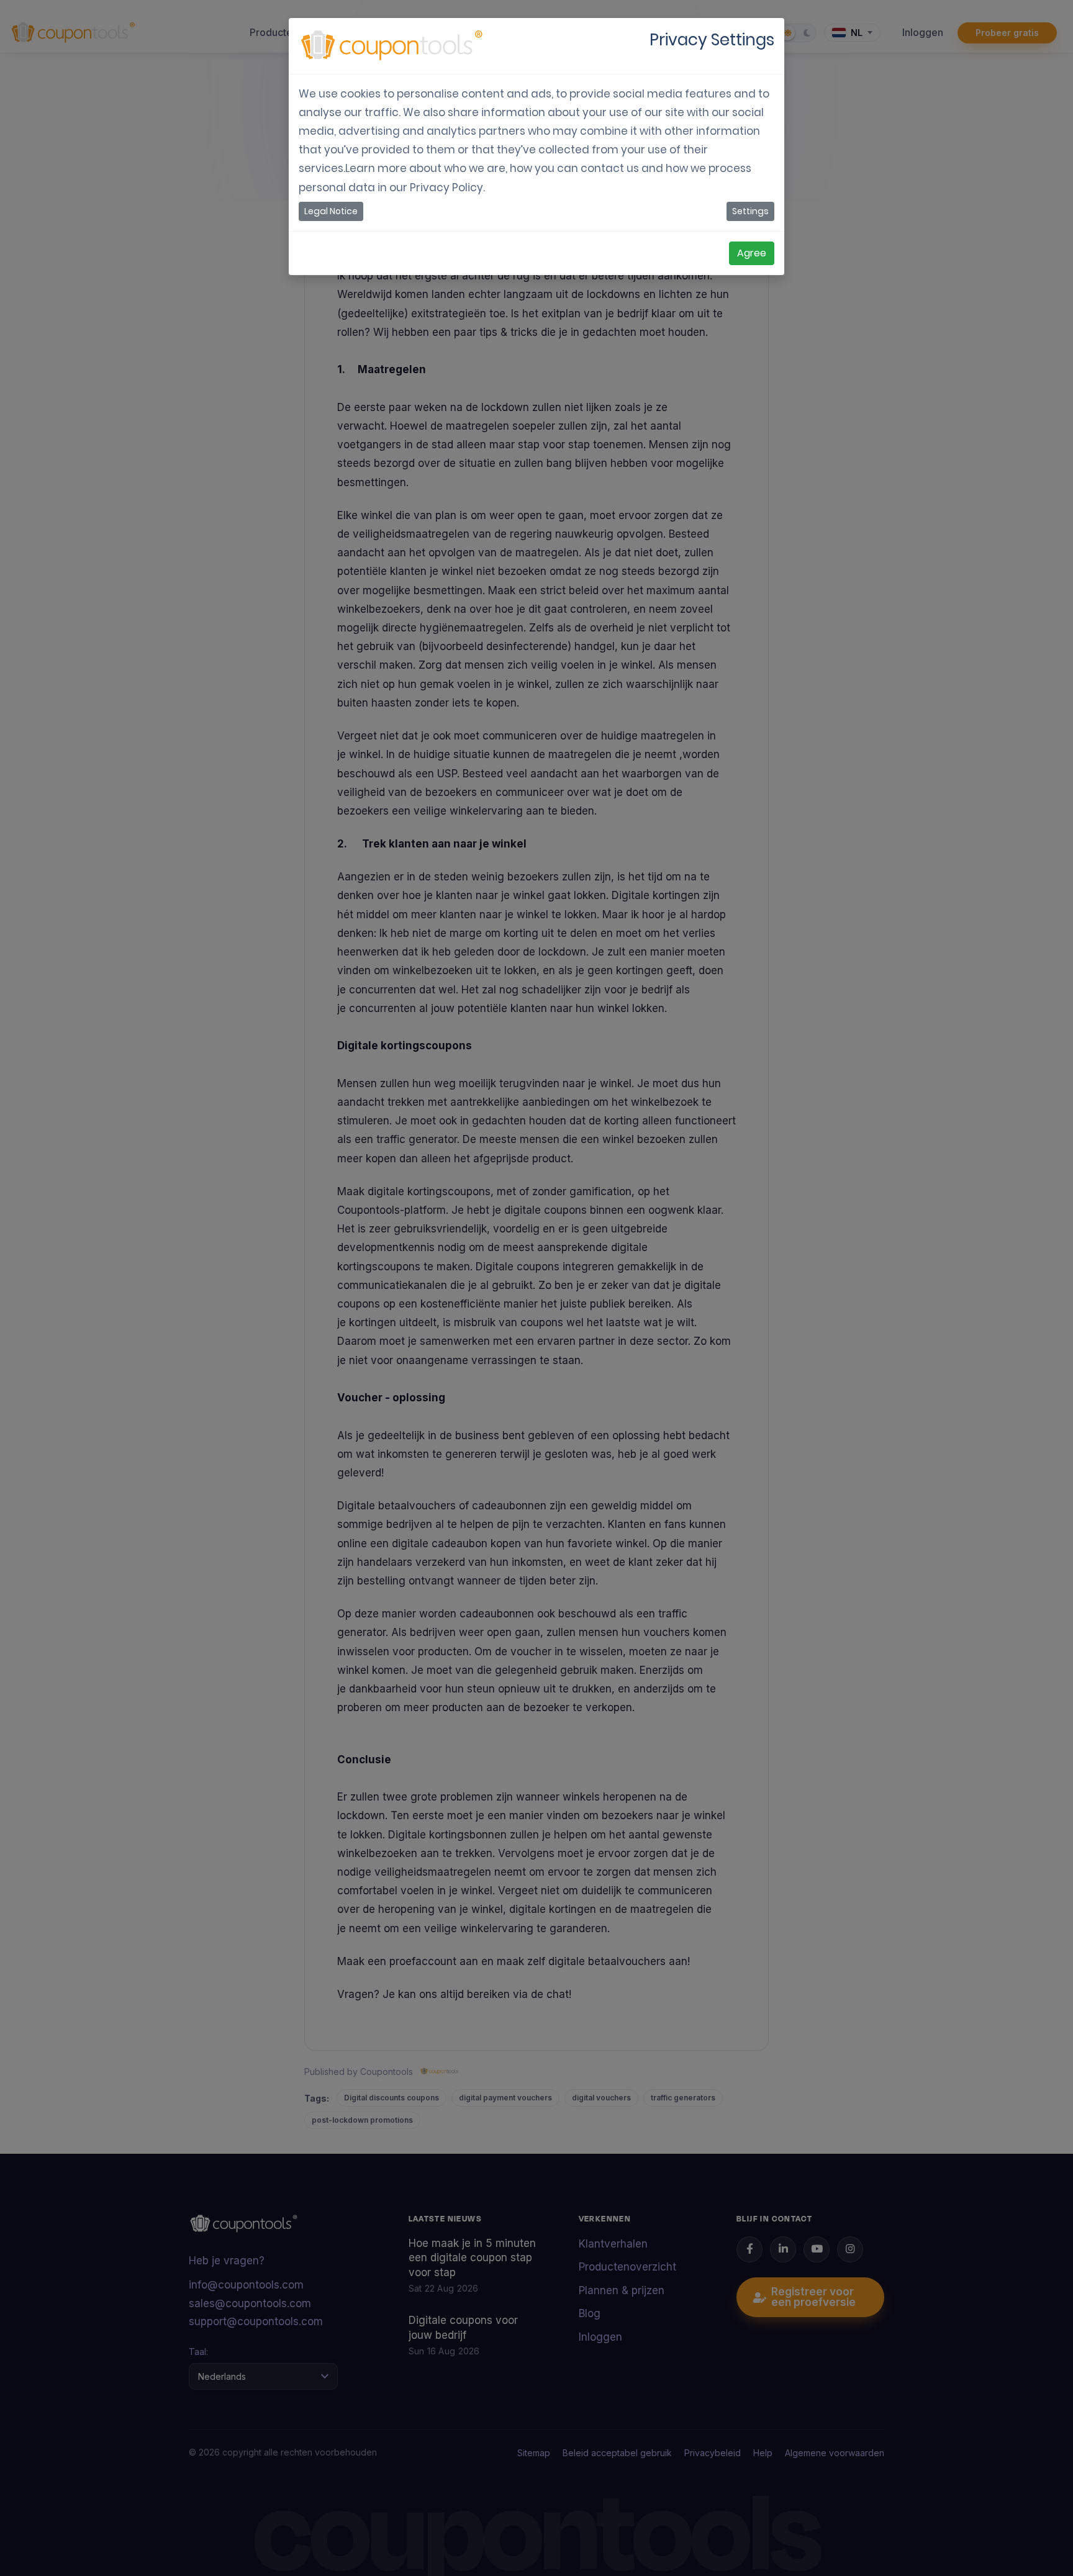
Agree (752, 253)
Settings (750, 211)
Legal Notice (331, 211)
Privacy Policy (446, 188)
